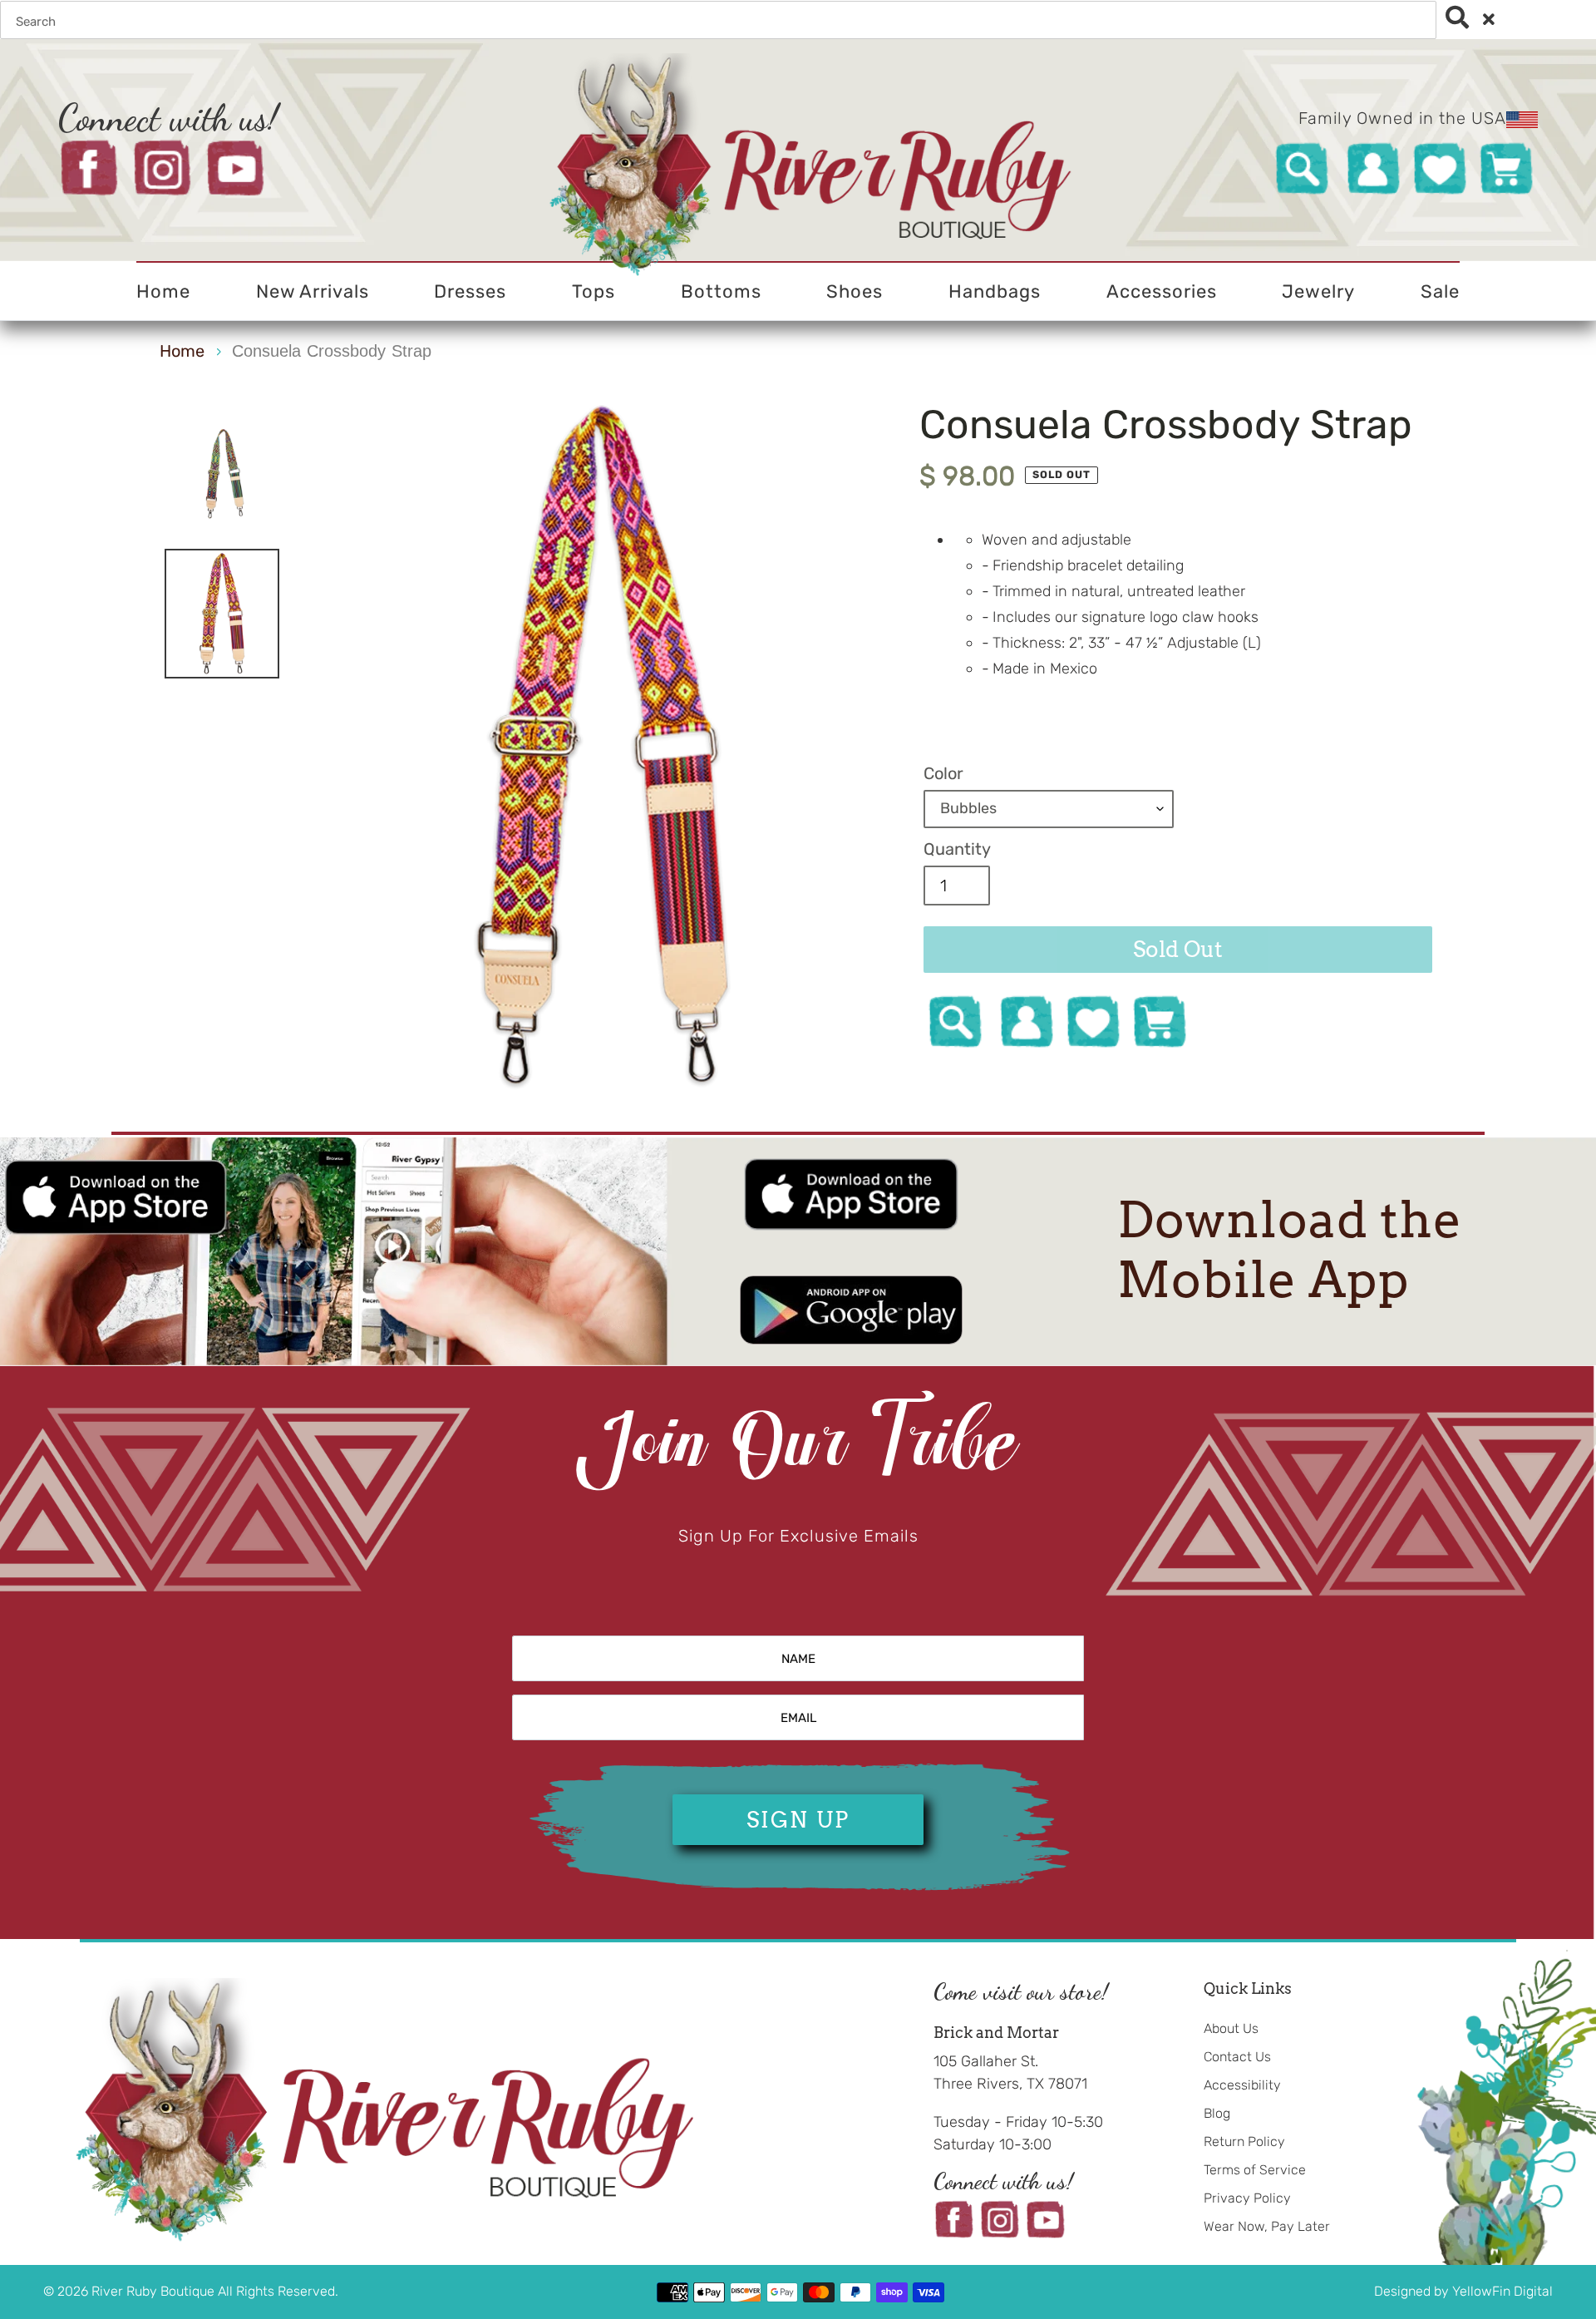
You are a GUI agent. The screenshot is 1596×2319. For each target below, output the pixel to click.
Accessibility (1242, 2085)
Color (943, 773)
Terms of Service (1255, 2170)
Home (182, 351)
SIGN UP (798, 1820)
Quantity (957, 849)
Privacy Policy (1247, 2198)
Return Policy (1244, 2141)
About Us (1231, 2028)
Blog (1217, 2113)
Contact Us (1237, 2057)
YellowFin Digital (1502, 2291)
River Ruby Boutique (155, 2291)
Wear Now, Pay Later (1267, 2226)
